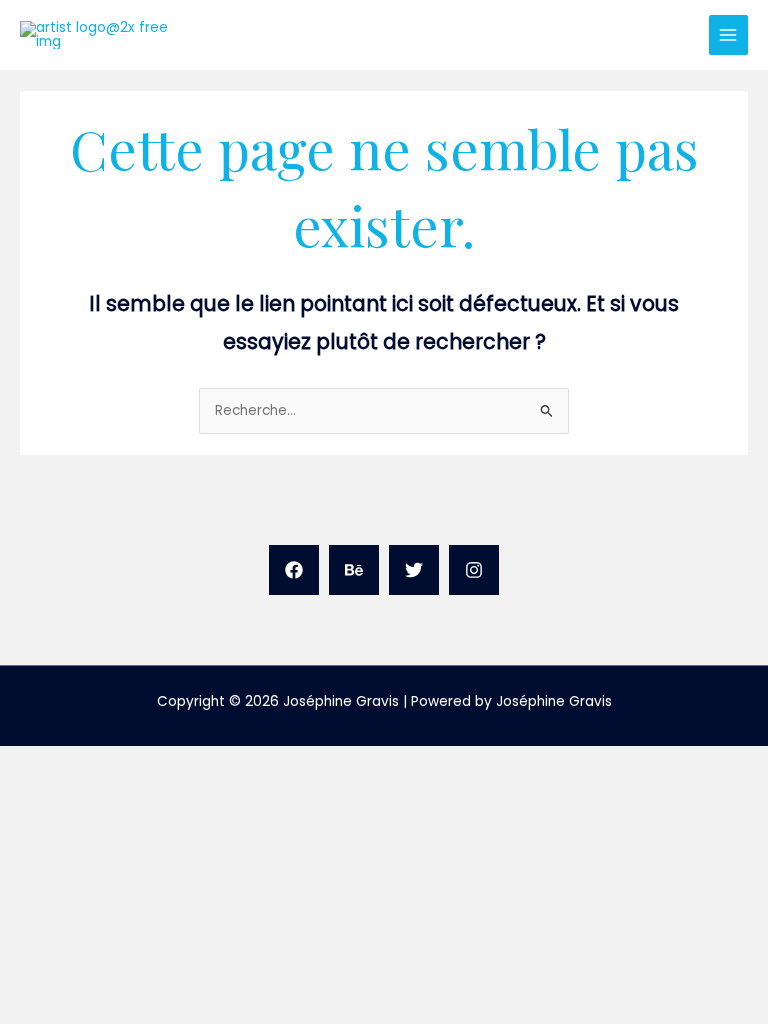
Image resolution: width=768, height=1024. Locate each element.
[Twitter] (414, 570)
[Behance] (354, 570)
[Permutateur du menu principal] (728, 34)
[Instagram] (474, 570)
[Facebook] (294, 570)
